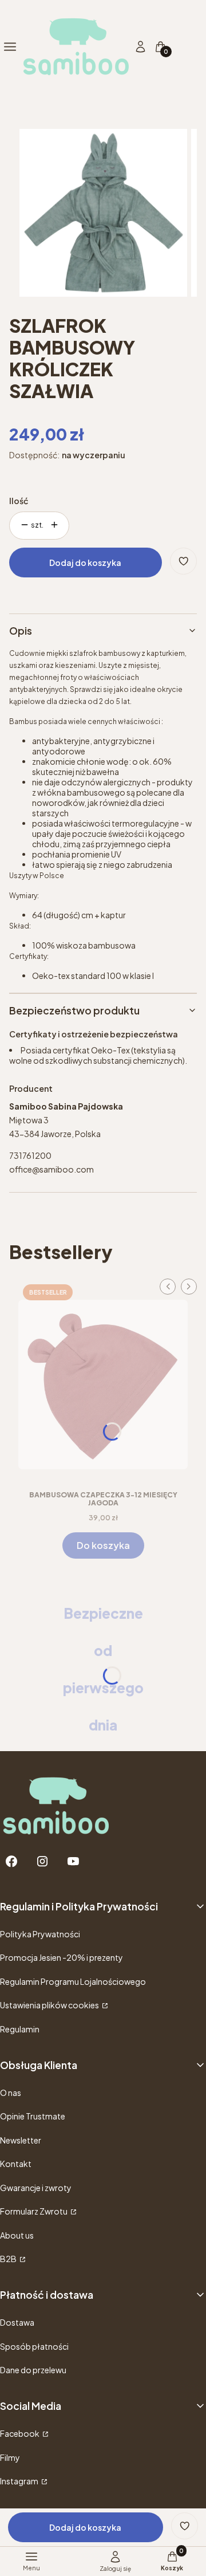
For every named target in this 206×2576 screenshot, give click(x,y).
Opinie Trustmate (33, 2116)
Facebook (20, 2433)
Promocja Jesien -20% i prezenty (62, 1957)
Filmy (10, 2457)
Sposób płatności (34, 2346)
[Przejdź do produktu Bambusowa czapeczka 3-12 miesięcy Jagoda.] (103, 1381)
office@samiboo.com (51, 1169)
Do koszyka (103, 1545)
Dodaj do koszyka (85, 563)
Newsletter (21, 2140)
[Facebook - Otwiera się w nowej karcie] (11, 1861)
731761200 (30, 1155)
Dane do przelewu (33, 2370)
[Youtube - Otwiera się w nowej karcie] (73, 1861)
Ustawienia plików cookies (50, 2005)
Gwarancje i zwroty (36, 2188)
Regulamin (20, 2029)
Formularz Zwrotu (34, 2211)
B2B (9, 2259)
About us (17, 2235)
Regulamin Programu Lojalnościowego (73, 1981)
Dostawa (17, 2322)
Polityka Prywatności (40, 1934)
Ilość (19, 501)
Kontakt (16, 2164)
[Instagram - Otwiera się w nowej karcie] (42, 1861)
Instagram (20, 2481)
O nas (11, 2093)
